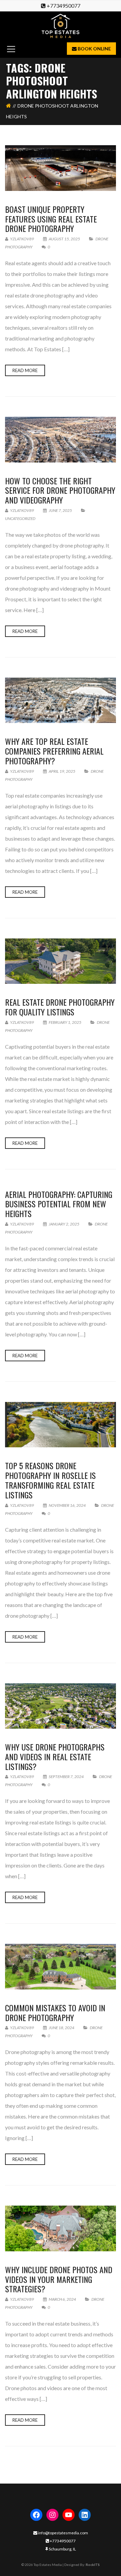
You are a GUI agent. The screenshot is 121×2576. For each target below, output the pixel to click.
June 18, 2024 (62, 2028)
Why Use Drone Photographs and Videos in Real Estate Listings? (55, 1757)
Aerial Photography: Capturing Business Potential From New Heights (59, 1204)
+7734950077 (64, 6)
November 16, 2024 (67, 1505)
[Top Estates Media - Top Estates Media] (61, 25)
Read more (25, 370)
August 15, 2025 (64, 239)
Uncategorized (20, 518)
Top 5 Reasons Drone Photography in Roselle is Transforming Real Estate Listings (50, 1480)
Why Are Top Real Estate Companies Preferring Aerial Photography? (54, 751)
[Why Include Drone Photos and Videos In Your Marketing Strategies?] (61, 2228)
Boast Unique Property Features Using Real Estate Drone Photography (51, 219)
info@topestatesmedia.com (63, 2533)
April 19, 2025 (62, 771)
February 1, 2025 (65, 1022)
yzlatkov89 (22, 239)
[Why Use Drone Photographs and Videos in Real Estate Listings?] (61, 1706)
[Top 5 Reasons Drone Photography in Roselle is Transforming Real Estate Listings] (61, 1425)
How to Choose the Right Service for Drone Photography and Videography (60, 490)
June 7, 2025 (60, 510)
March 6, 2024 (62, 2299)
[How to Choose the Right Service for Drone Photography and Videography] (61, 439)
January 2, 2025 (64, 1224)
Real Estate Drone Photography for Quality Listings (60, 1007)
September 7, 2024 (66, 1777)
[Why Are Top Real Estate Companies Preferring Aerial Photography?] (61, 700)
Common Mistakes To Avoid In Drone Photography (55, 2012)
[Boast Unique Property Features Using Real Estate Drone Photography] (61, 168)
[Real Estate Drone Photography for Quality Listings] (61, 961)
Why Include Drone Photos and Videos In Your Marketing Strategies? (59, 2279)
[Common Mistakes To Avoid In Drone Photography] (61, 1966)
